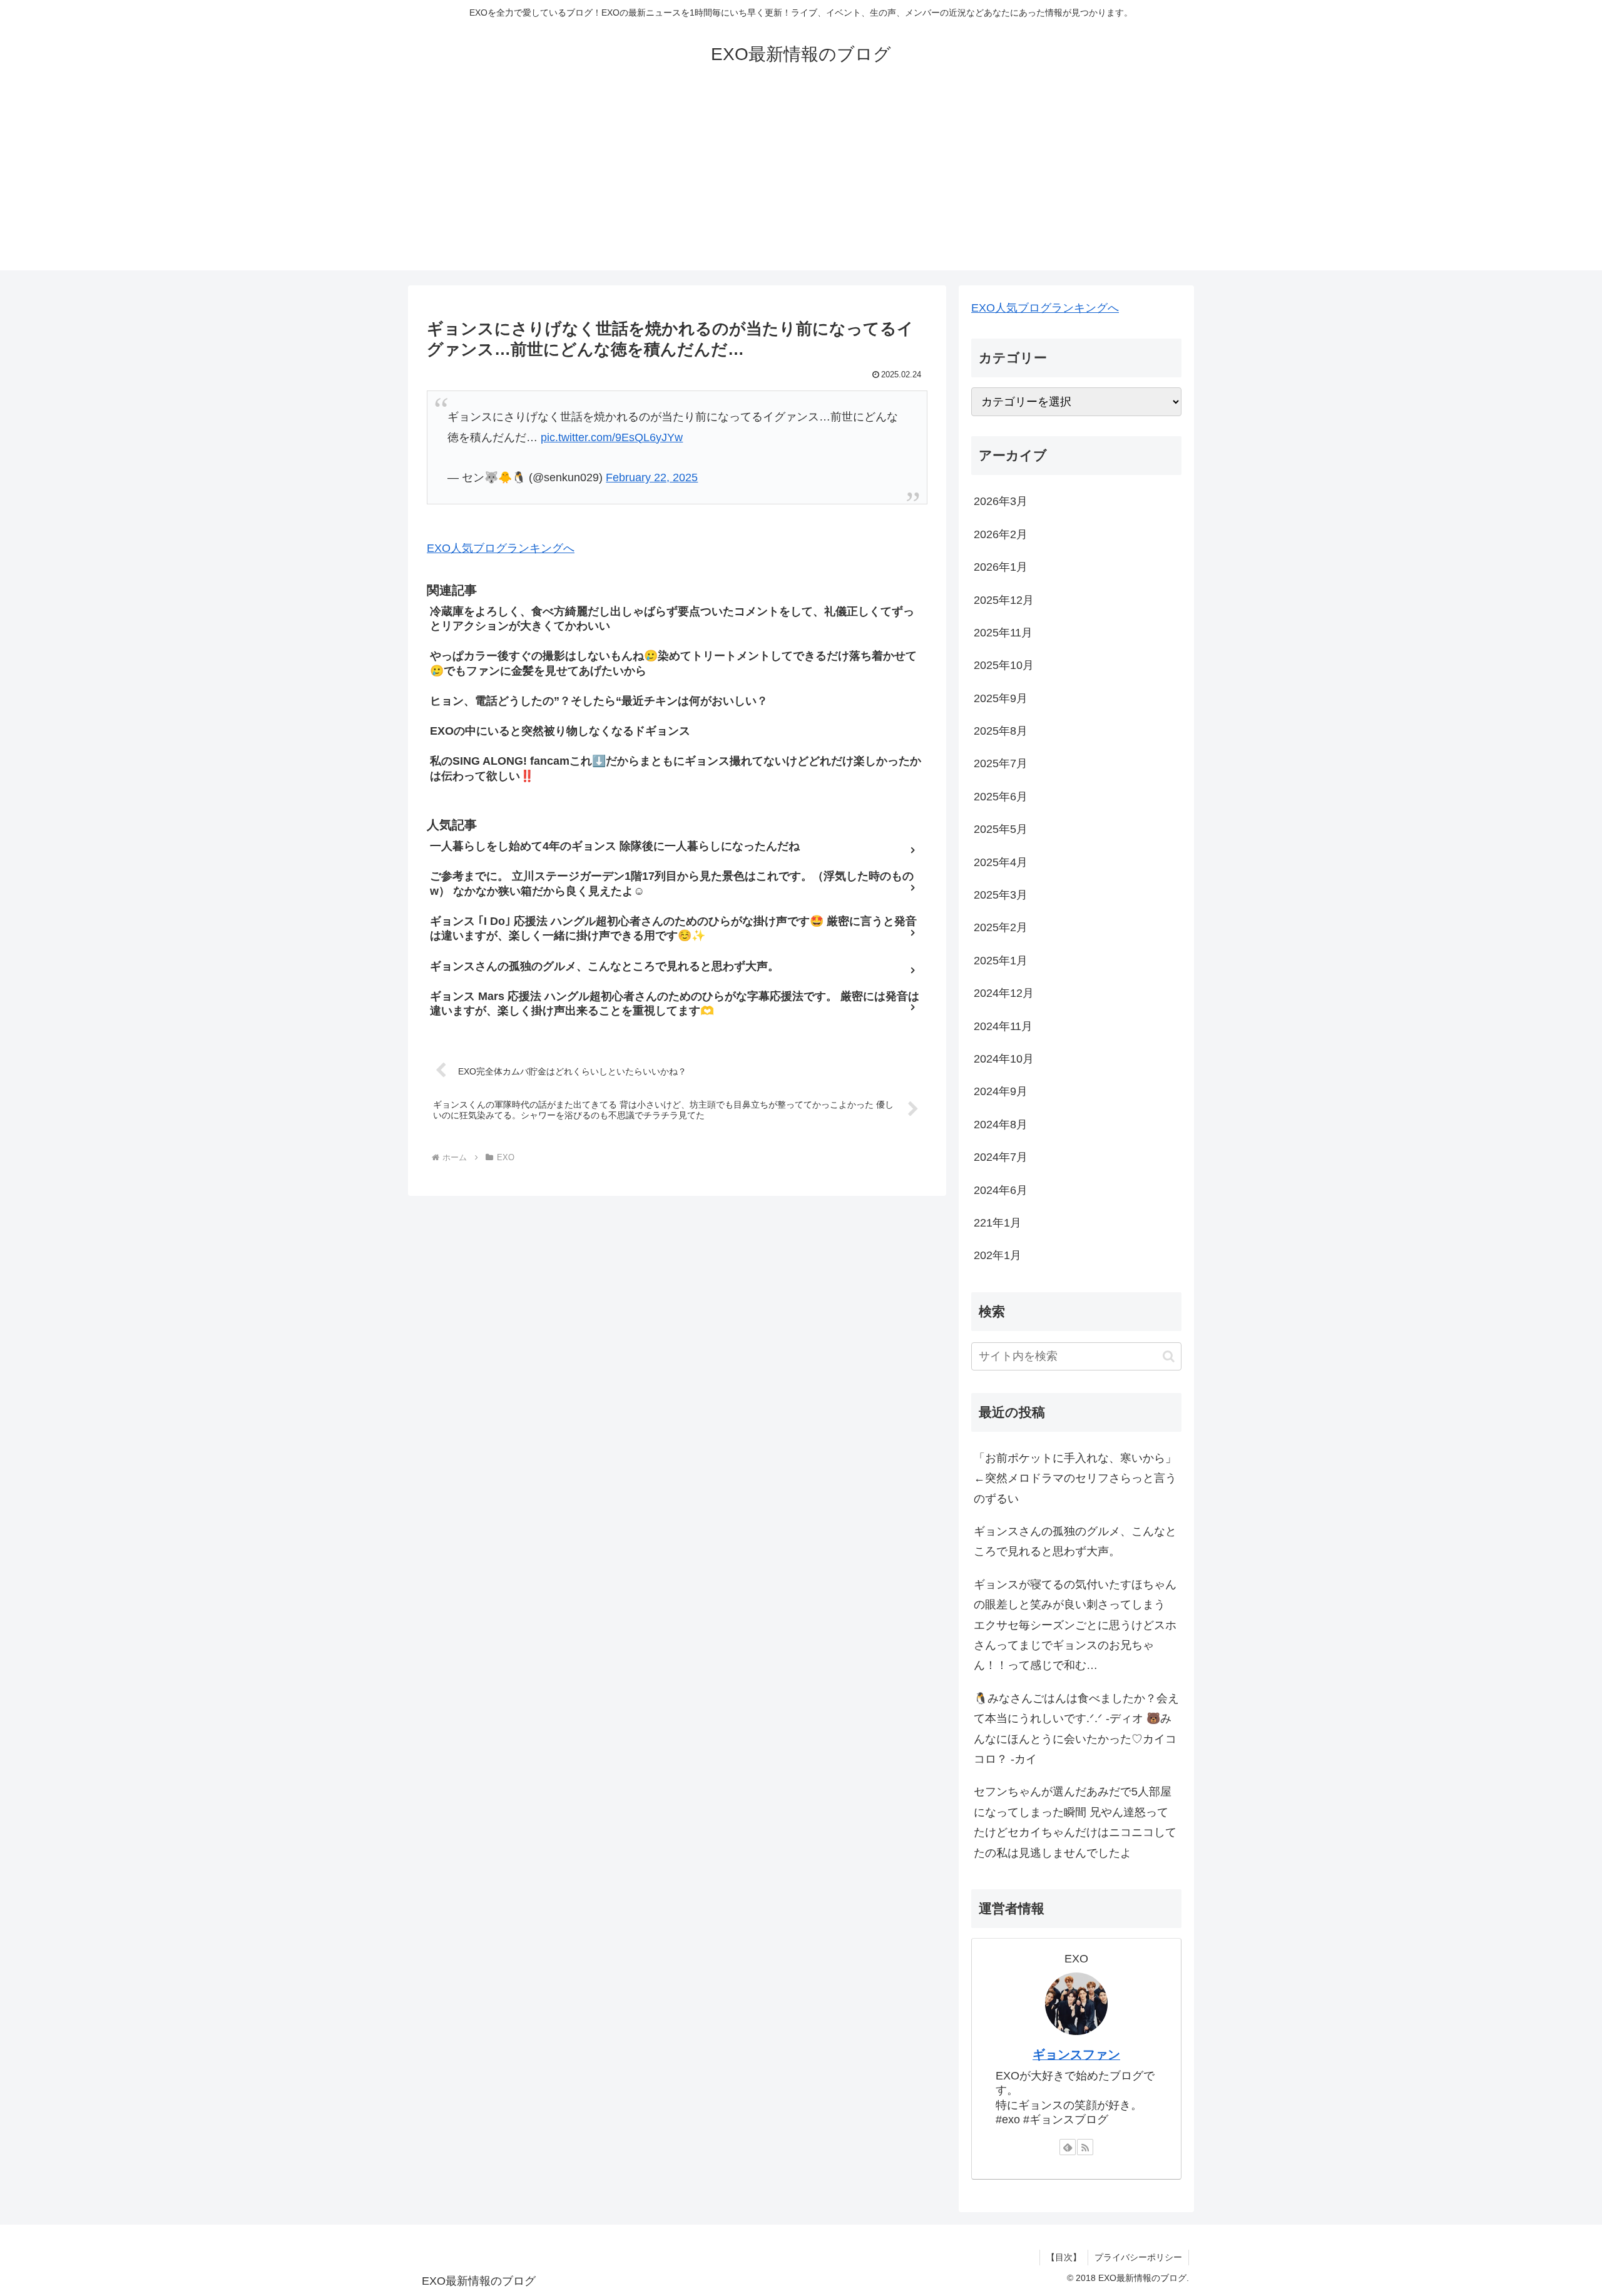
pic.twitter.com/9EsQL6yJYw (612, 437)
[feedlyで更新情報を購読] (1068, 2147)
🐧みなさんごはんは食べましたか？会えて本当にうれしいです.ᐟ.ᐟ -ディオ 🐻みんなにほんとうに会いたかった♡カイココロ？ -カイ (1076, 1729)
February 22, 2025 (652, 477)
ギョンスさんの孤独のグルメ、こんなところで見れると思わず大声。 (1075, 1541)
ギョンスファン (1076, 2054)
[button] (1169, 1356)
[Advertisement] (801, 183)
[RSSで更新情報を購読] (1085, 2147)
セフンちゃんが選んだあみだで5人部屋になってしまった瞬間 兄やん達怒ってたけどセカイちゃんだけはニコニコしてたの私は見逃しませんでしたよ (1075, 1822)
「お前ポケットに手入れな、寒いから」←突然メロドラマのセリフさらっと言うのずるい (1075, 1478)
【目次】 (1064, 2257)
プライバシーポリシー (1138, 2257)
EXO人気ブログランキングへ (501, 548)
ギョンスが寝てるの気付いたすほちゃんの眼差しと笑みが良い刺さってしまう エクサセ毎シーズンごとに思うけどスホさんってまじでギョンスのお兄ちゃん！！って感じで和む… (1075, 1625)
